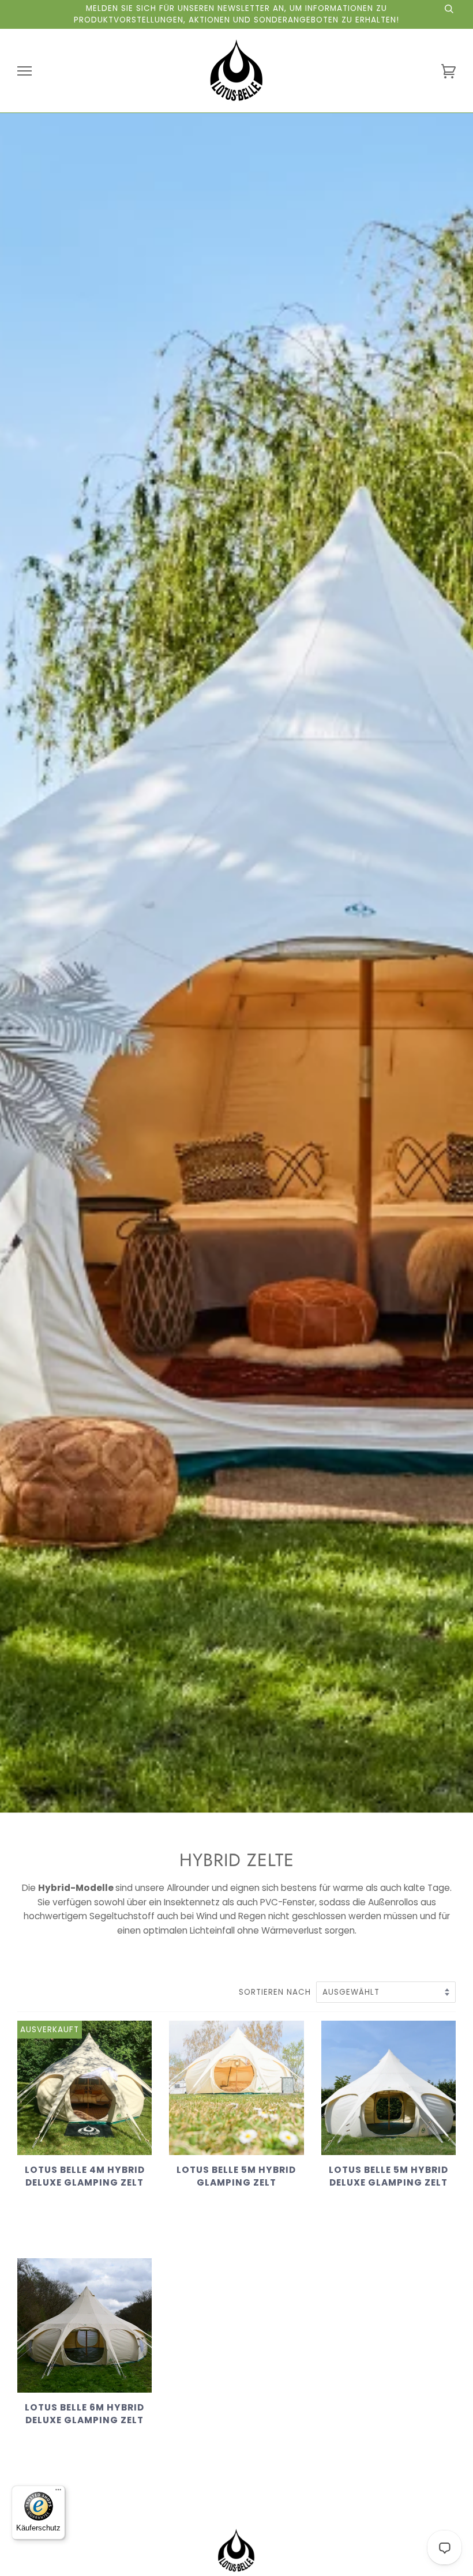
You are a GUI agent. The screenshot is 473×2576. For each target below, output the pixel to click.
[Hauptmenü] (25, 71)
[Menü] (58, 2492)
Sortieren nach (276, 1992)
